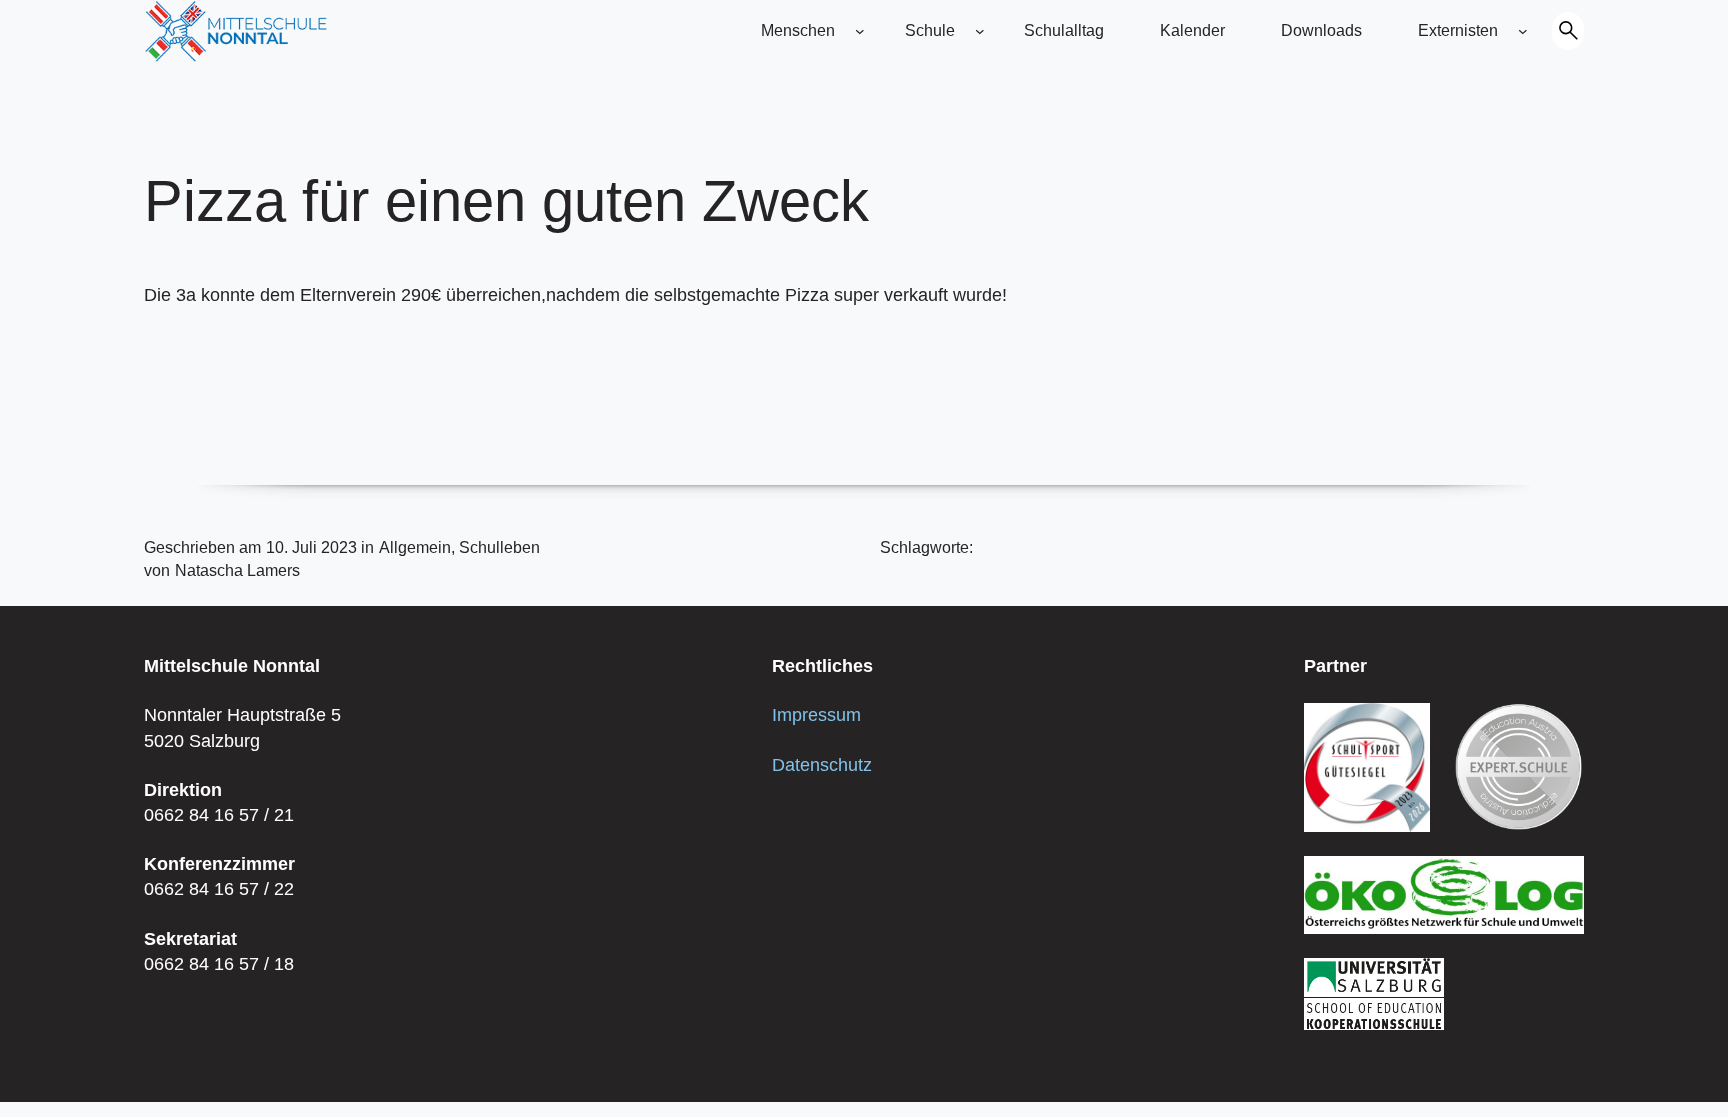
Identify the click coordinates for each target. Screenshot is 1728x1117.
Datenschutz (822, 765)
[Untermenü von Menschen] (860, 31)
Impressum (816, 715)
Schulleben (499, 547)
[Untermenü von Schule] (980, 31)
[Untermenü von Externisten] (1523, 31)
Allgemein (415, 547)
